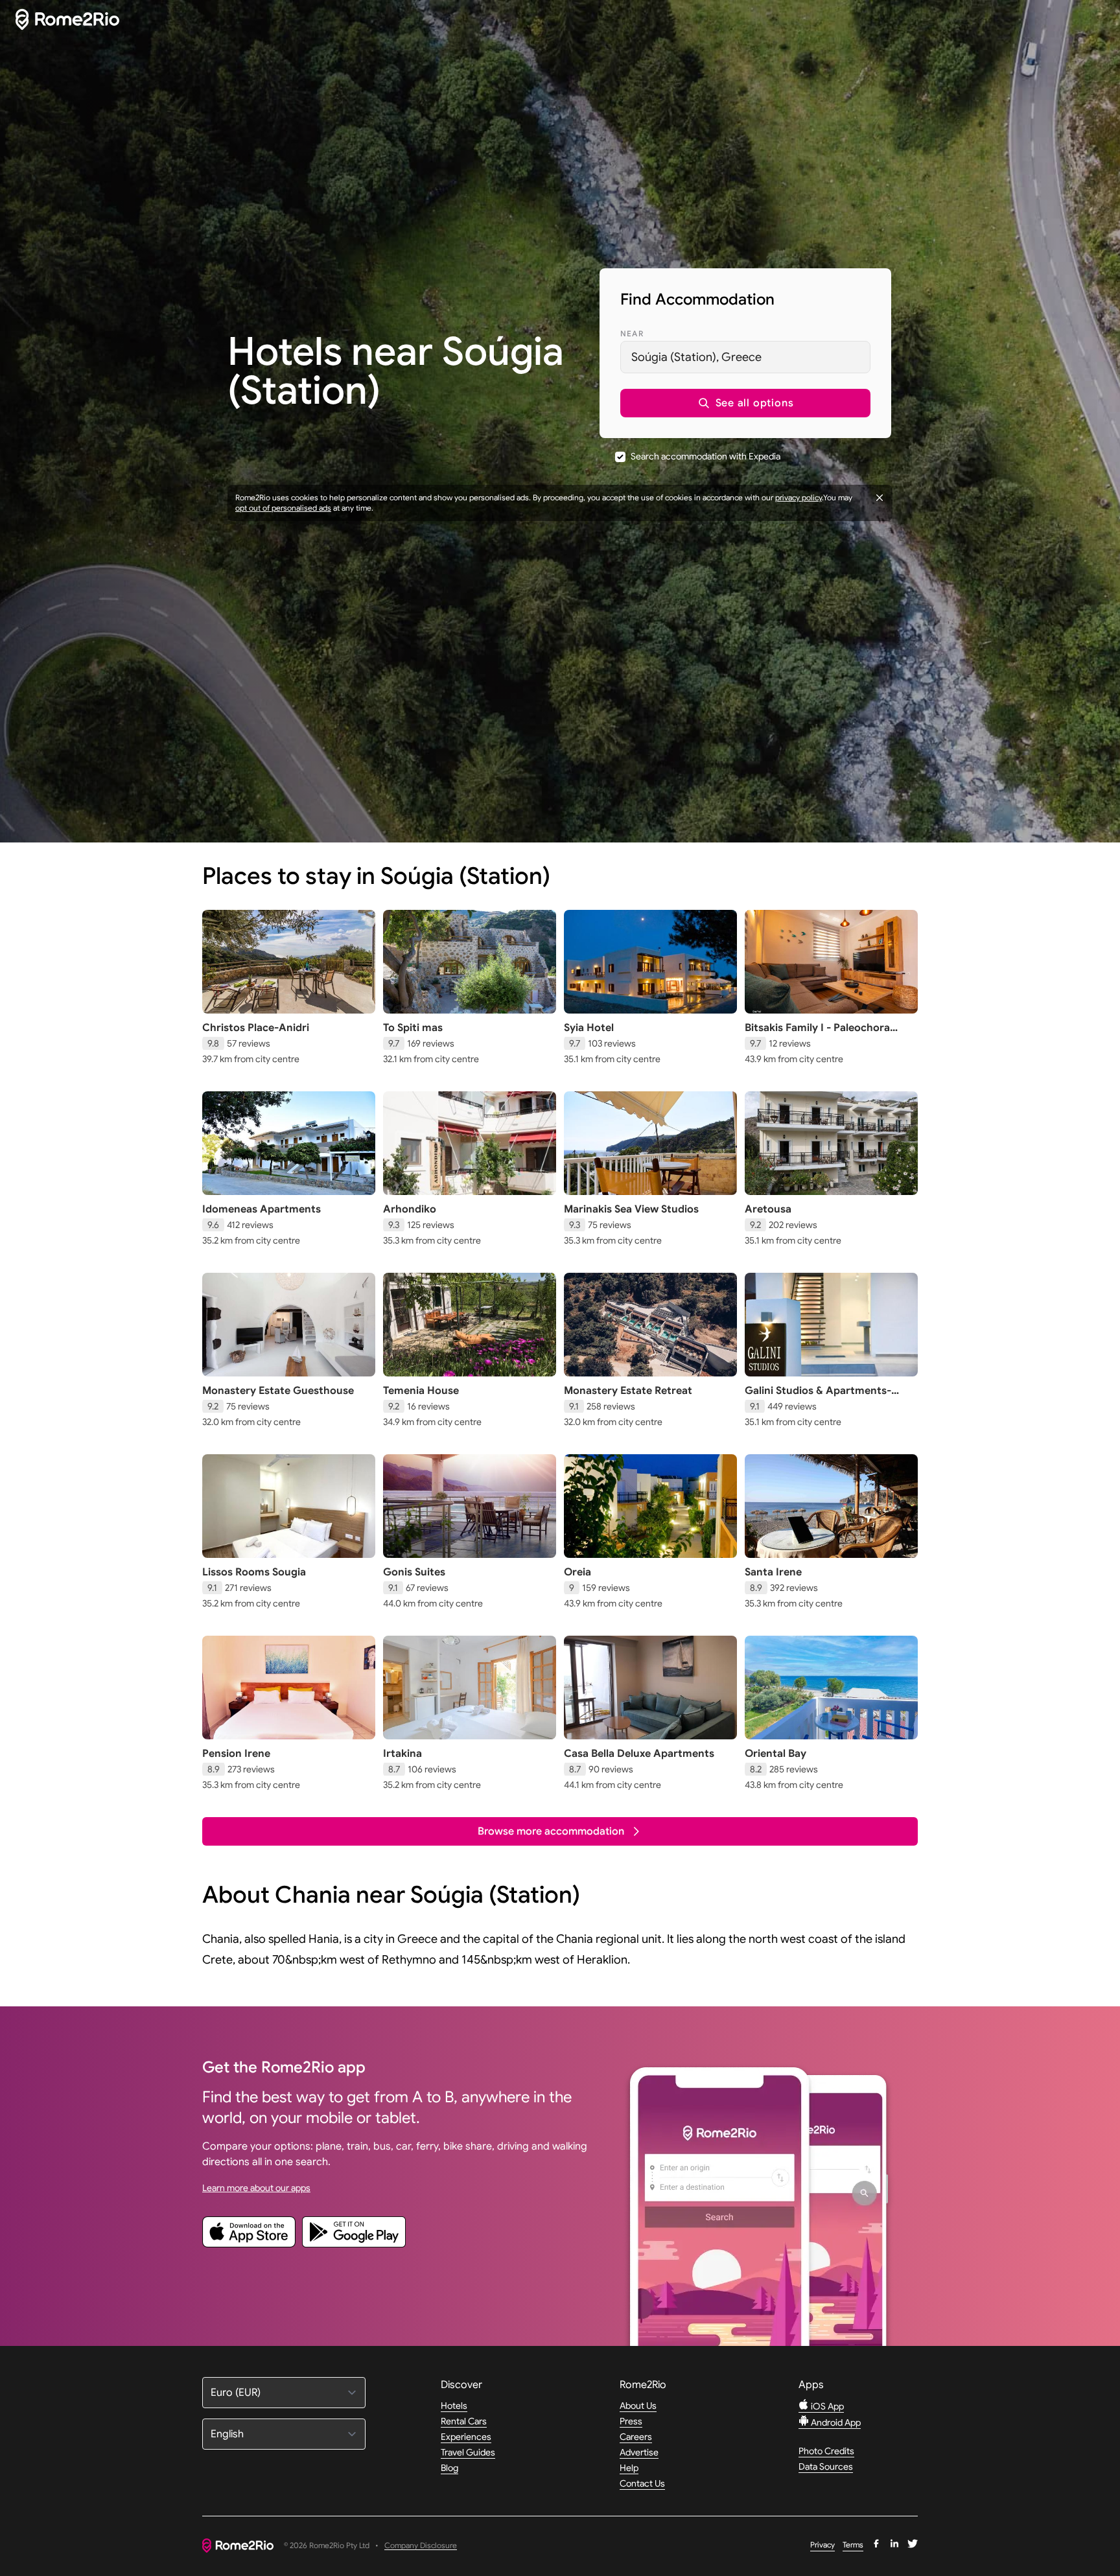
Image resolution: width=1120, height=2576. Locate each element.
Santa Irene (773, 1572)
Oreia (577, 1572)
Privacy (822, 2545)
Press (631, 2421)
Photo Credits (826, 2451)
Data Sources (826, 2466)
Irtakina (402, 1754)
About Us (638, 2406)
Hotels (454, 2406)
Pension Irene (236, 1754)
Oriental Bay (776, 1754)
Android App (835, 2422)
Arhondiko (410, 1209)
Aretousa (768, 1209)
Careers (636, 2437)
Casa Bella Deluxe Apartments (639, 1754)
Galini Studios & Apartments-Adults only (818, 1397)
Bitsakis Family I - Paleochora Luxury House (817, 1034)
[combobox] (745, 357)
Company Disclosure (421, 2546)
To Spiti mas (413, 1028)
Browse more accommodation (551, 1831)
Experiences (466, 2437)
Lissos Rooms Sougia (254, 1572)
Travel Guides (468, 2452)
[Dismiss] (880, 498)
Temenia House (421, 1391)
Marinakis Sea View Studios (631, 1209)
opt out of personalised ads (283, 508)
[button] (745, 403)
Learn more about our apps (256, 2188)
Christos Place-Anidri (256, 1028)
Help (629, 2468)
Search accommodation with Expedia (706, 456)
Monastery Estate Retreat (628, 1391)
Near (632, 333)
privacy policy (799, 497)
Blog (449, 2468)
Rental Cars (464, 2421)
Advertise (639, 2452)
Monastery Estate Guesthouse (278, 1391)
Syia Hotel (589, 1028)
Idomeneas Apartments (262, 1209)
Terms (853, 2545)
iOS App (826, 2406)
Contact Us (642, 2483)
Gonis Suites (414, 1572)
